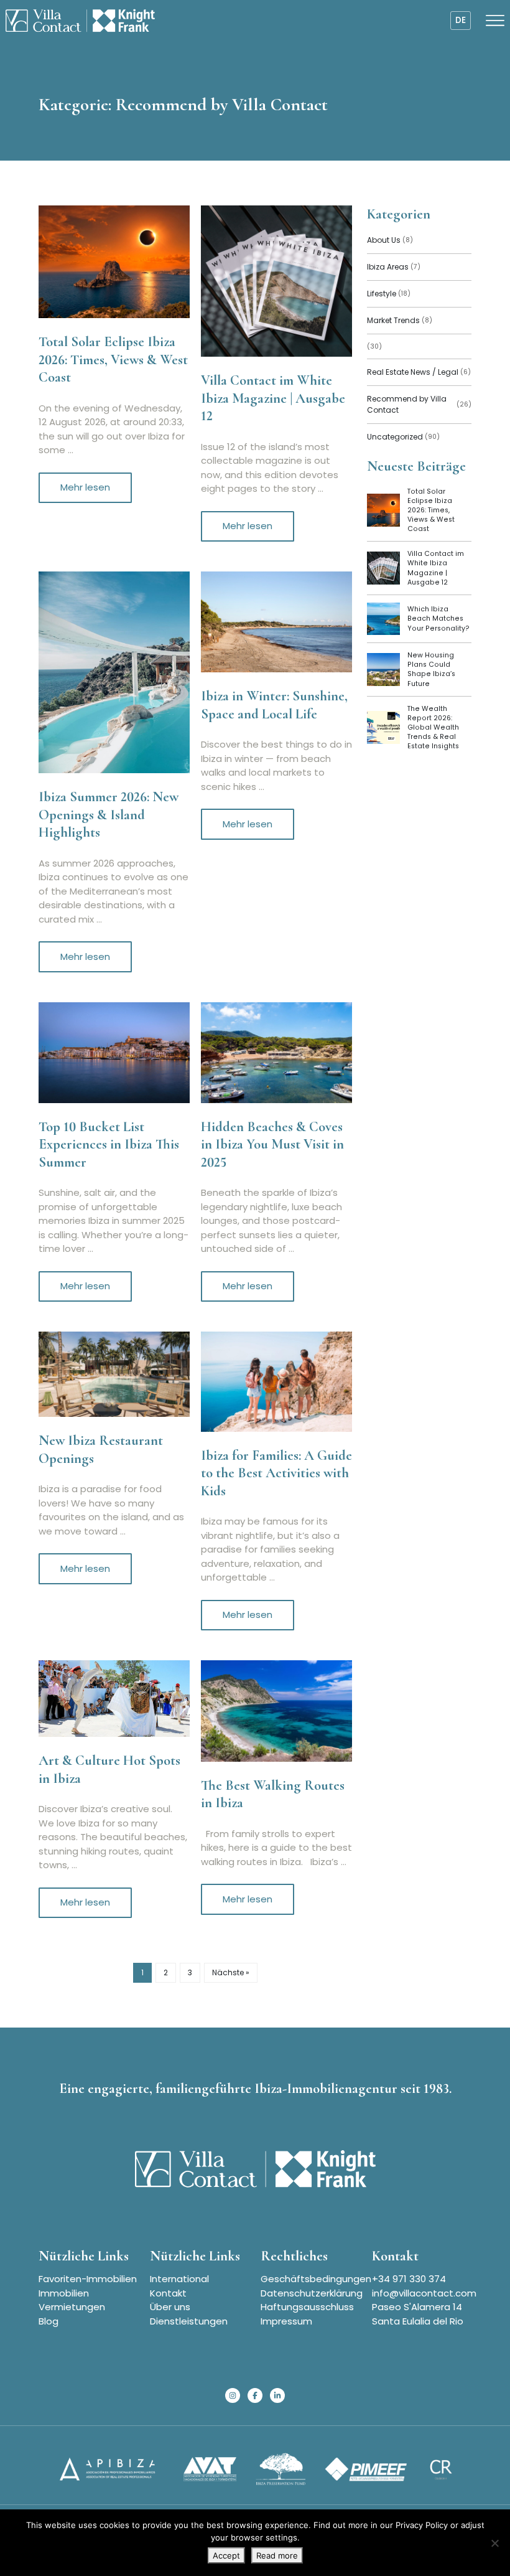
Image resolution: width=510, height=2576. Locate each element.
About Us (390, 240)
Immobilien (64, 2293)
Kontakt (168, 2293)
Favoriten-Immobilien (88, 2279)
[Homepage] (80, 21)
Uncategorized (403, 437)
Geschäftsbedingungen (316, 2279)
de (461, 20)
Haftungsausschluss (307, 2307)
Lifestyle (389, 294)
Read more (277, 2555)
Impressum (286, 2321)
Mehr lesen (85, 487)
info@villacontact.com (424, 2293)
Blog (49, 2321)
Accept (226, 2555)
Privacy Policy (422, 2525)
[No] (494, 2543)
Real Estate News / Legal (419, 372)
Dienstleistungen (189, 2321)
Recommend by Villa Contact (419, 404)
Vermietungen (72, 2307)
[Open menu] (495, 21)
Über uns (170, 2307)
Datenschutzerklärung (312, 2293)
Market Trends (400, 320)
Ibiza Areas (394, 267)
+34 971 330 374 (409, 2279)
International (179, 2279)
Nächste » (231, 1972)
